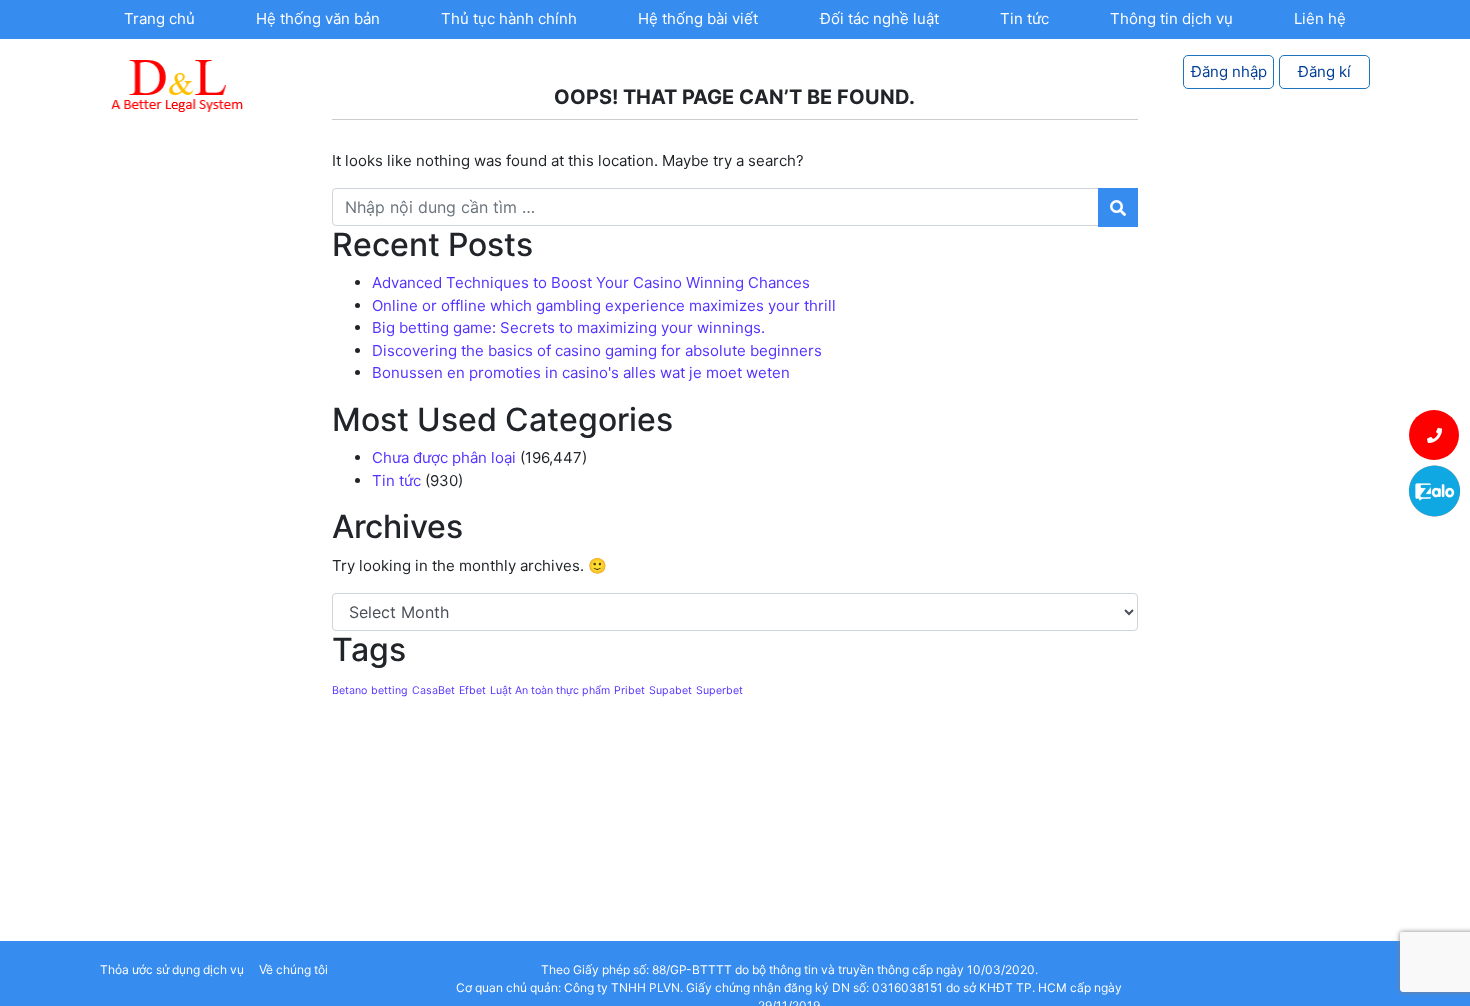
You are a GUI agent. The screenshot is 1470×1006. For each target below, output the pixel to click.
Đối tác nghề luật (879, 18)
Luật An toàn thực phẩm (550, 690)
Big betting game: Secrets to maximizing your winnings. (568, 327)
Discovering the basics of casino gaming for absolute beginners (597, 350)
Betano (349, 690)
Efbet (472, 690)
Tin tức (1024, 18)
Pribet (629, 690)
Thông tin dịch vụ (1171, 18)
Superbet (719, 690)
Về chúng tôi (293, 969)
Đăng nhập (1229, 71)
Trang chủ (159, 18)
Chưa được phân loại (444, 457)
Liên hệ (1320, 18)
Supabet (670, 690)
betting (389, 690)
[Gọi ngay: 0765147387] (1434, 435)
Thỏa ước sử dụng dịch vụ (172, 969)
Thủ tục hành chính (509, 18)
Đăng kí (1324, 71)
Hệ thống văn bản (318, 18)
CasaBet (433, 690)
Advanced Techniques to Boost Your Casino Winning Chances (591, 282)
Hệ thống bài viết (698, 18)
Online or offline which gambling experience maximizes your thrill (604, 305)
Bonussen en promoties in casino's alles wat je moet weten (581, 372)
